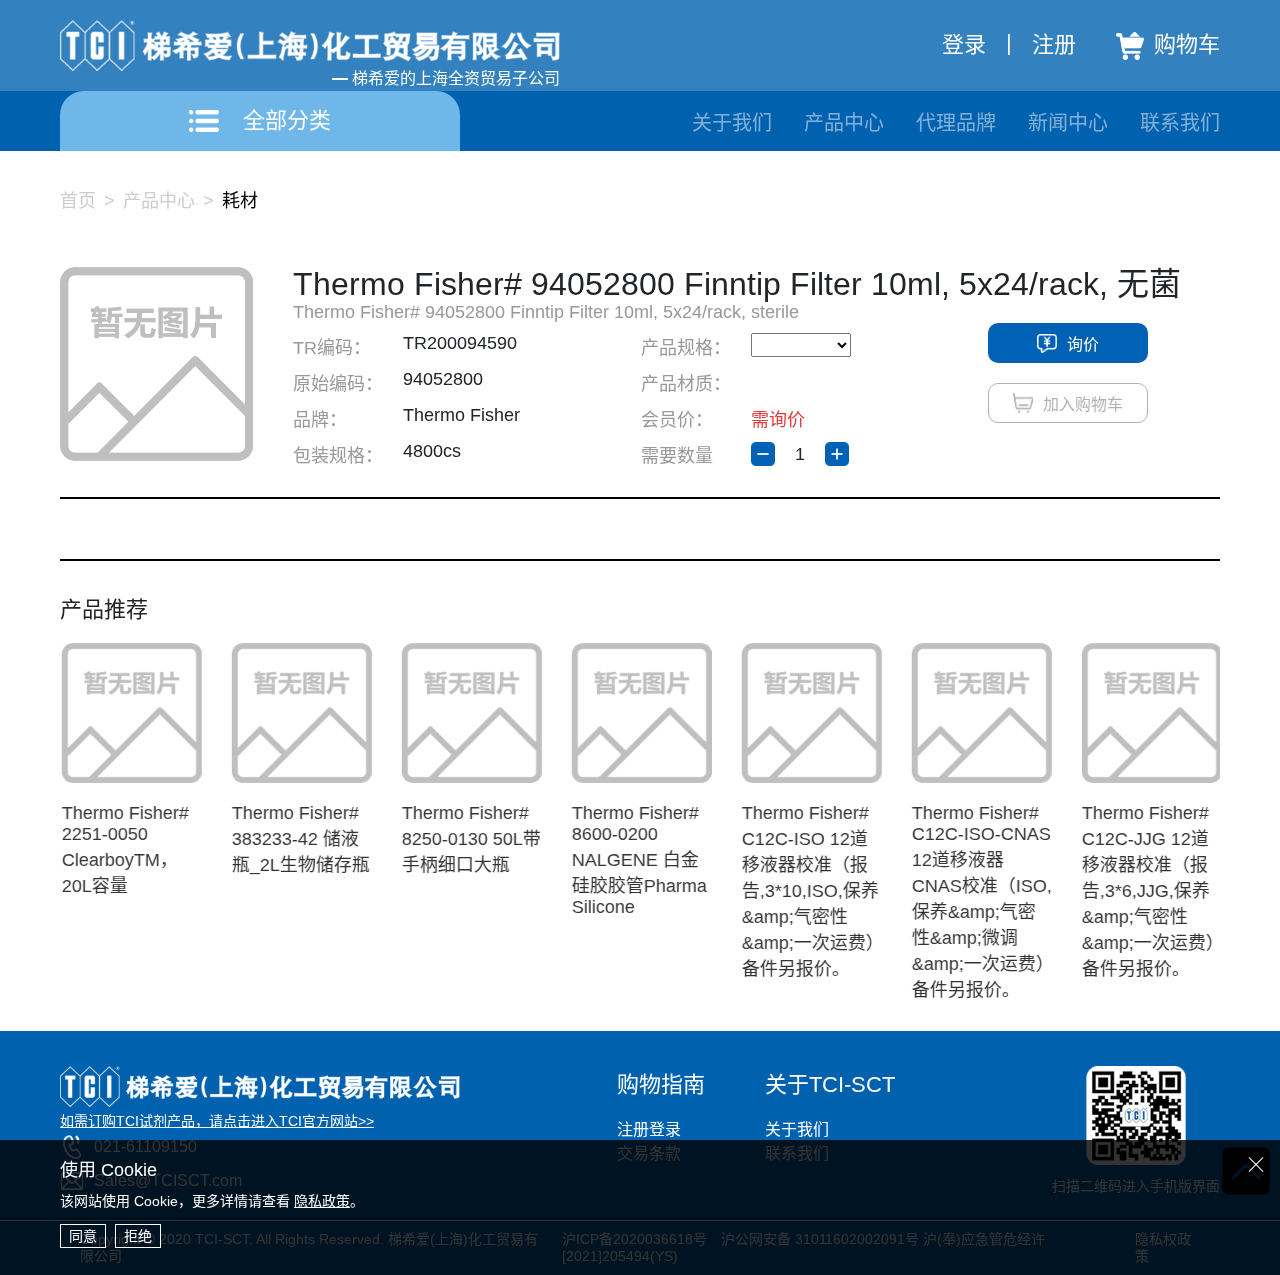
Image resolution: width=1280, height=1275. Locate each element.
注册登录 (649, 1129)
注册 (1054, 44)
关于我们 (732, 123)
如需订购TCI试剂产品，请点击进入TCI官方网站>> (217, 1121)
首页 (78, 201)
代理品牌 (956, 123)
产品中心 (844, 123)
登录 (964, 44)
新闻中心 (1068, 123)
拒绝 (138, 1236)
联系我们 (1180, 123)
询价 (1083, 344)
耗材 (240, 201)
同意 (83, 1236)
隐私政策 (322, 1201)
